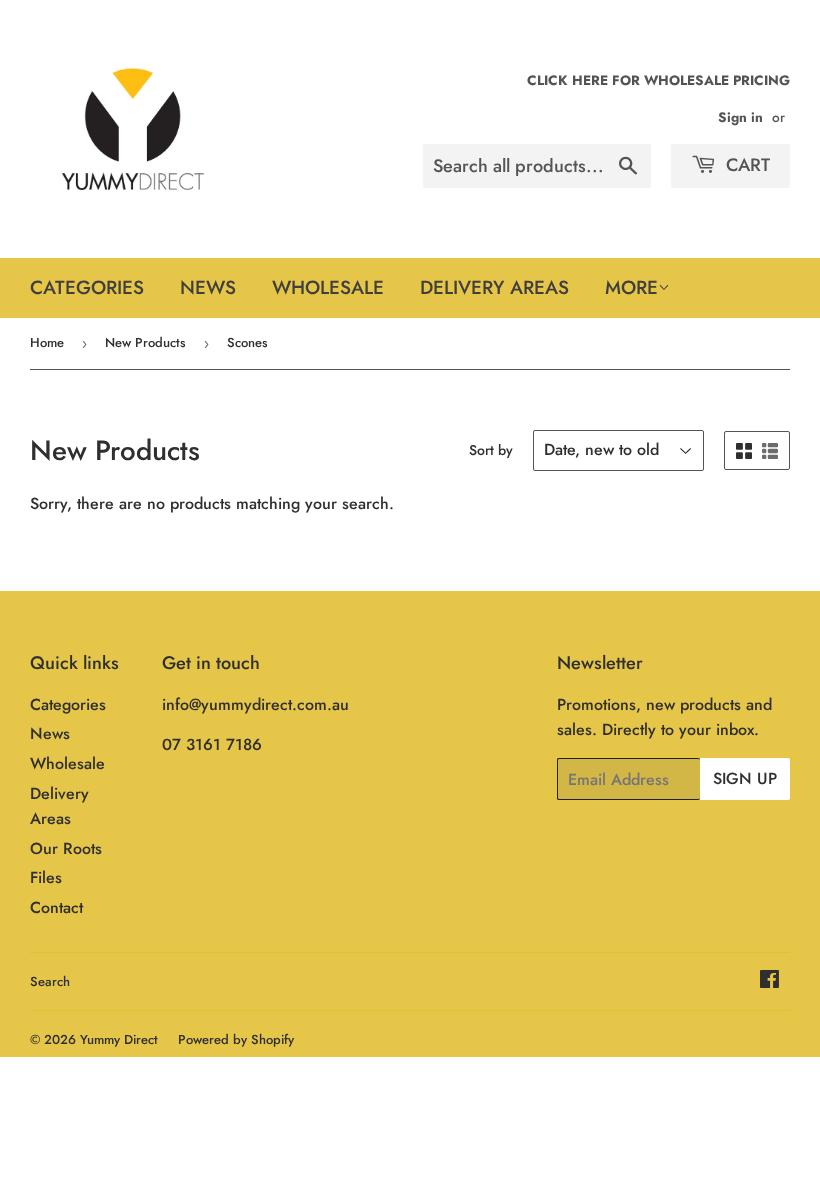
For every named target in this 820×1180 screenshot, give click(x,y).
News (208, 287)
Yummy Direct (119, 1039)
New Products (145, 342)
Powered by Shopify (236, 1039)
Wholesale (328, 287)
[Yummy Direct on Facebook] (769, 981)
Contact (56, 907)
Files (46, 877)
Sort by (491, 450)
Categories (87, 287)
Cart (745, 165)
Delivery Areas (494, 287)
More (631, 287)
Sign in (740, 117)
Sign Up (745, 778)
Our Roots (66, 848)
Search (50, 981)
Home (47, 342)
